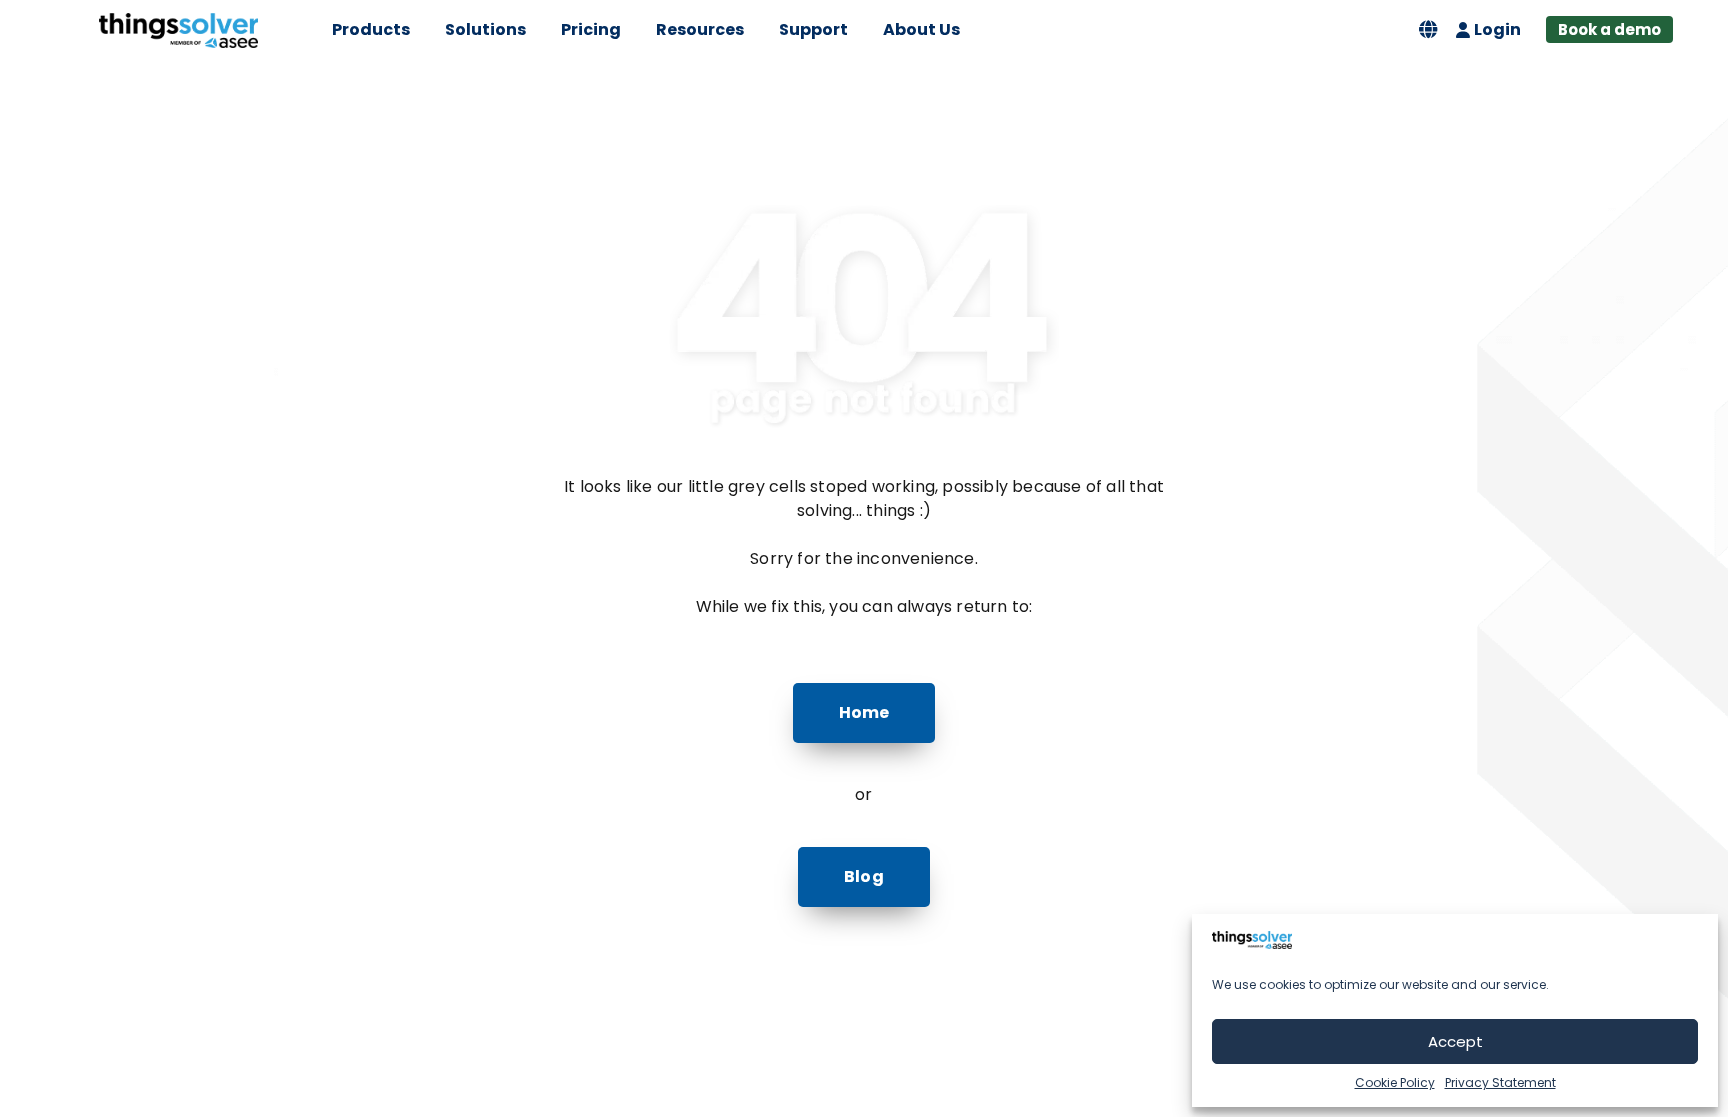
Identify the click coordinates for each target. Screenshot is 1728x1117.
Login (1497, 29)
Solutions (485, 29)
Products (371, 29)
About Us (921, 29)
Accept (1455, 1041)
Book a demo (1609, 29)
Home (864, 712)
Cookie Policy (1395, 1082)
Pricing (591, 29)
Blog (864, 876)
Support (813, 29)
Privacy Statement (1500, 1082)
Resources (700, 29)
